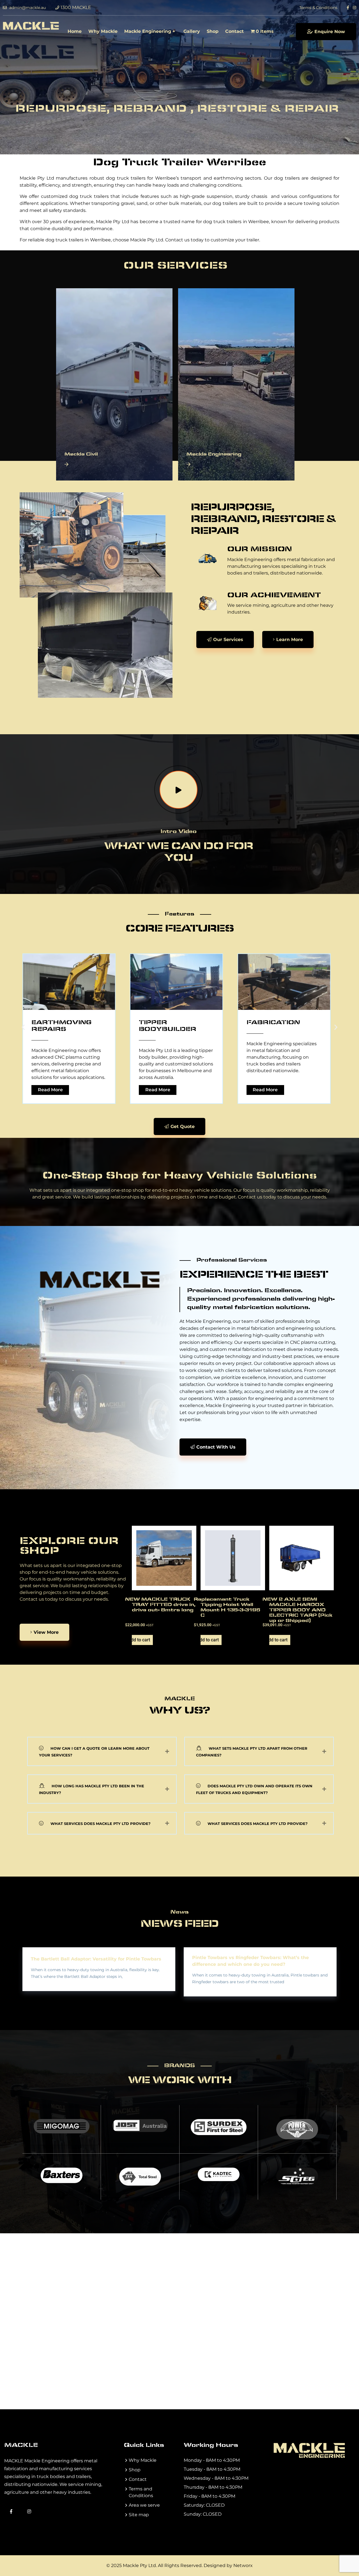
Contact (234, 31)
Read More (126, 1090)
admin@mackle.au (27, 8)
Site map (139, 2515)
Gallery (192, 31)
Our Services (228, 640)
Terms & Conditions (318, 8)
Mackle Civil (81, 454)
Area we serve (144, 2505)
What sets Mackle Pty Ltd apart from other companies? (252, 1752)
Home (75, 31)
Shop (213, 31)
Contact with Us (216, 1447)
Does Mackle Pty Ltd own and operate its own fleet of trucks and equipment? (254, 1789)
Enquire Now (330, 32)
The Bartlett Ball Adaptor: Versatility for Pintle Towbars (96, 1959)
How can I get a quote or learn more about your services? (94, 1752)
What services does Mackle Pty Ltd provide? (101, 1824)
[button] (23, 1027)
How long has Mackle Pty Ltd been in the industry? (92, 1789)
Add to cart (141, 1640)
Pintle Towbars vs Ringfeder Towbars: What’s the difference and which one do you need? (250, 1961)
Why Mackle (103, 31)
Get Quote (183, 1126)
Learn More (290, 640)
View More (46, 1632)
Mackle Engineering (148, 31)
